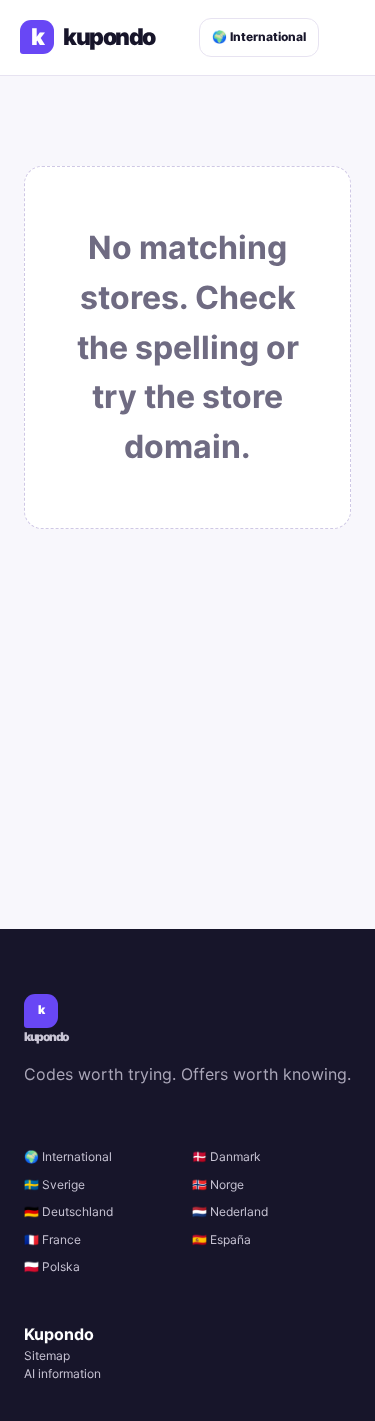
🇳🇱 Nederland (230, 1211)
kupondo (93, 37)
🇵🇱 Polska (52, 1266)
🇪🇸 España (221, 1239)
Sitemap (47, 1355)
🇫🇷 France (52, 1239)
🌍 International (259, 36)
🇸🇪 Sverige (54, 1184)
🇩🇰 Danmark (226, 1156)
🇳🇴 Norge (218, 1184)
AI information (62, 1373)
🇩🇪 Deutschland (68, 1211)
